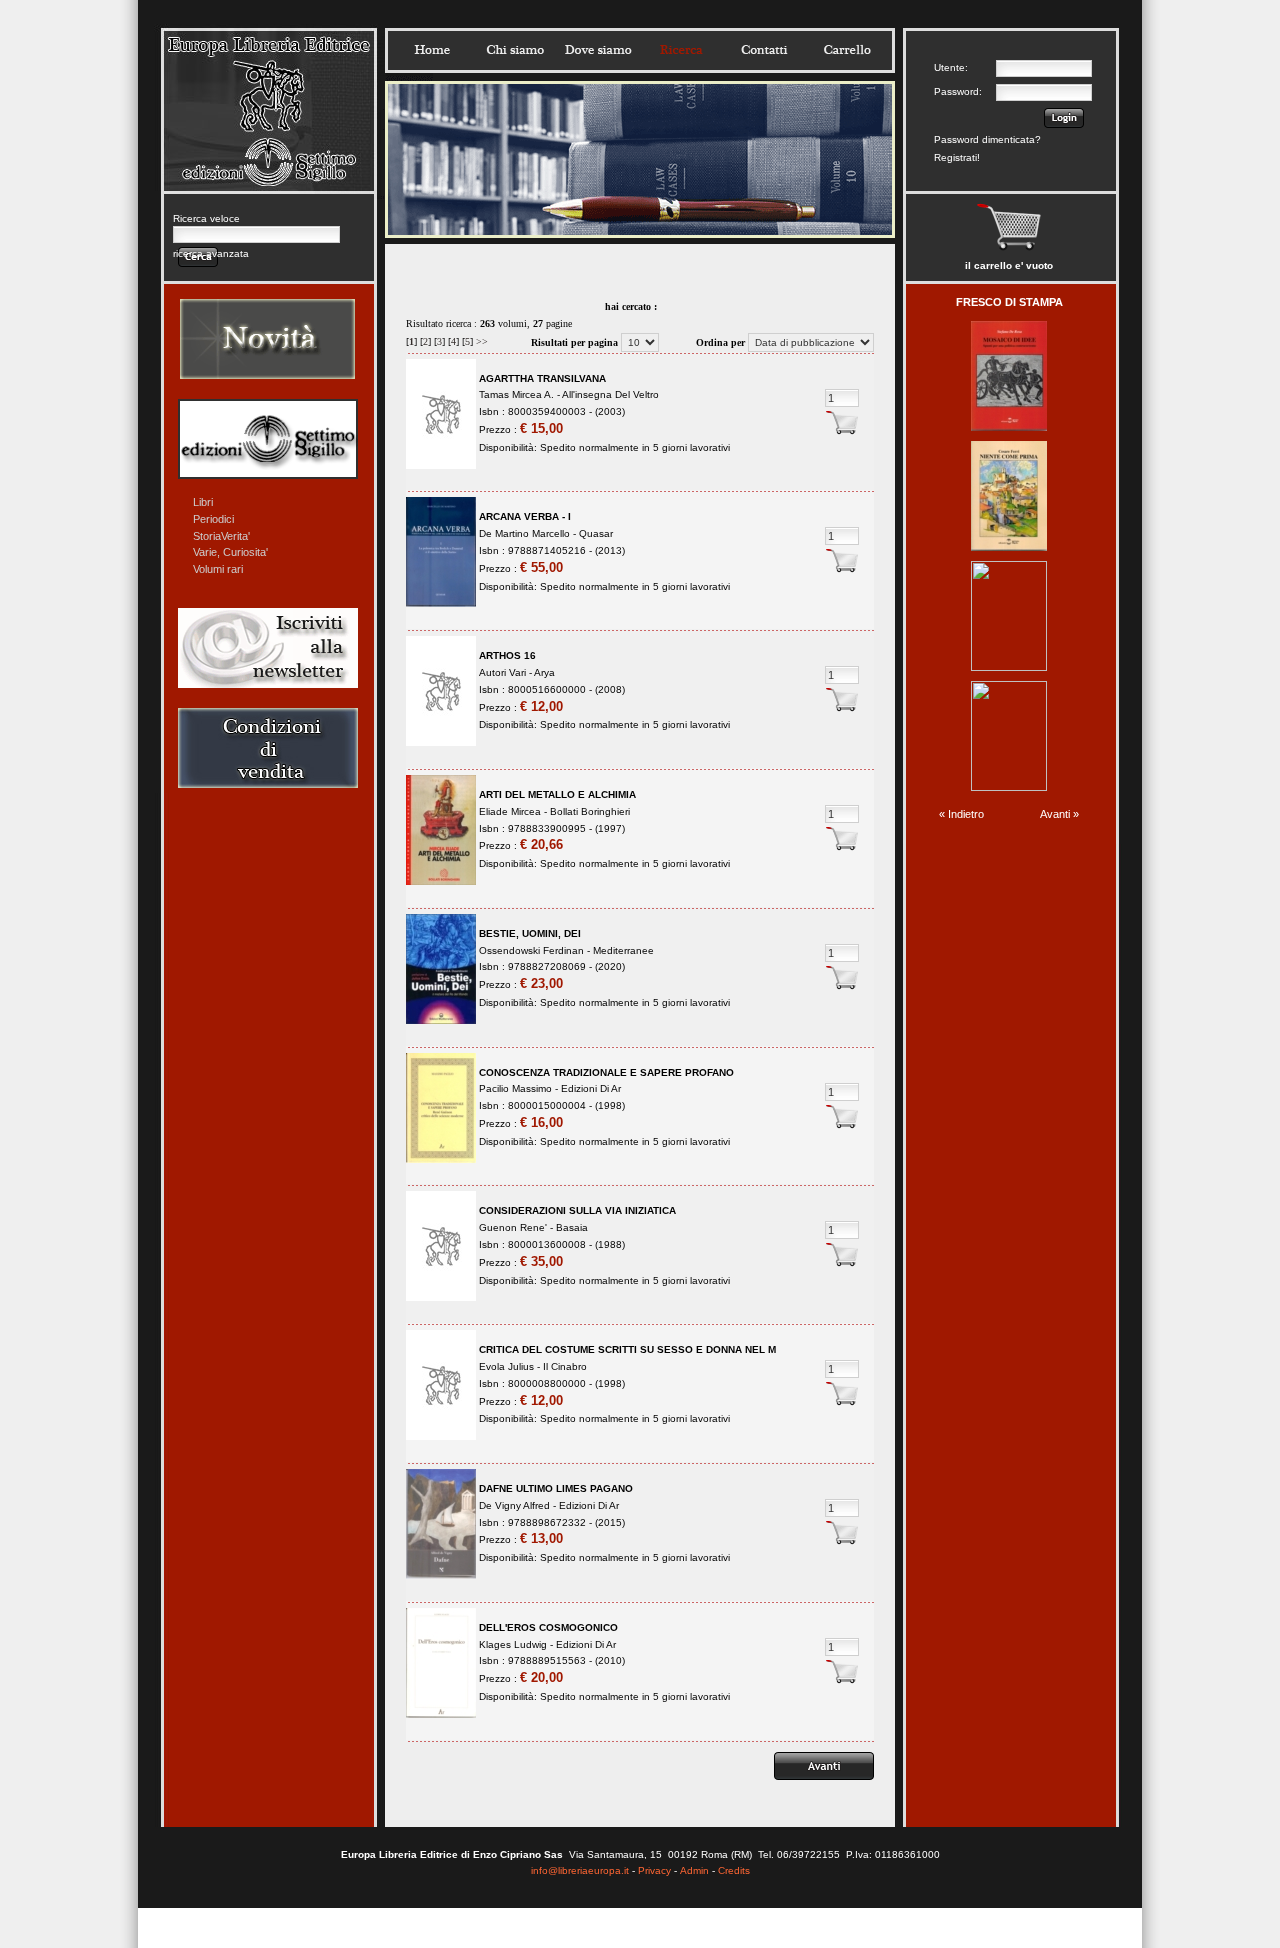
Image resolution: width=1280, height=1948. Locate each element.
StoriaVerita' (221, 536)
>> (482, 341)
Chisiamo (515, 50)
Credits (734, 1870)
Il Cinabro (565, 1366)
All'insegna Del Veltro (610, 394)
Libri (203, 502)
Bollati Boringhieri (590, 811)
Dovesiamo (598, 50)
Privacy (654, 1870)
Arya (544, 672)
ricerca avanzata (211, 253)
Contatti (764, 50)
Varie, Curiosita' (230, 552)
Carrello (847, 50)
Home (432, 50)
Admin (694, 1870)
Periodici (213, 519)
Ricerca (681, 50)
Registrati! (957, 157)
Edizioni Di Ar (591, 1088)
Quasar (596, 533)
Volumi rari (218, 569)
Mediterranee (623, 950)
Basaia (572, 1227)
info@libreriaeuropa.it (580, 1870)
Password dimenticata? (987, 139)
